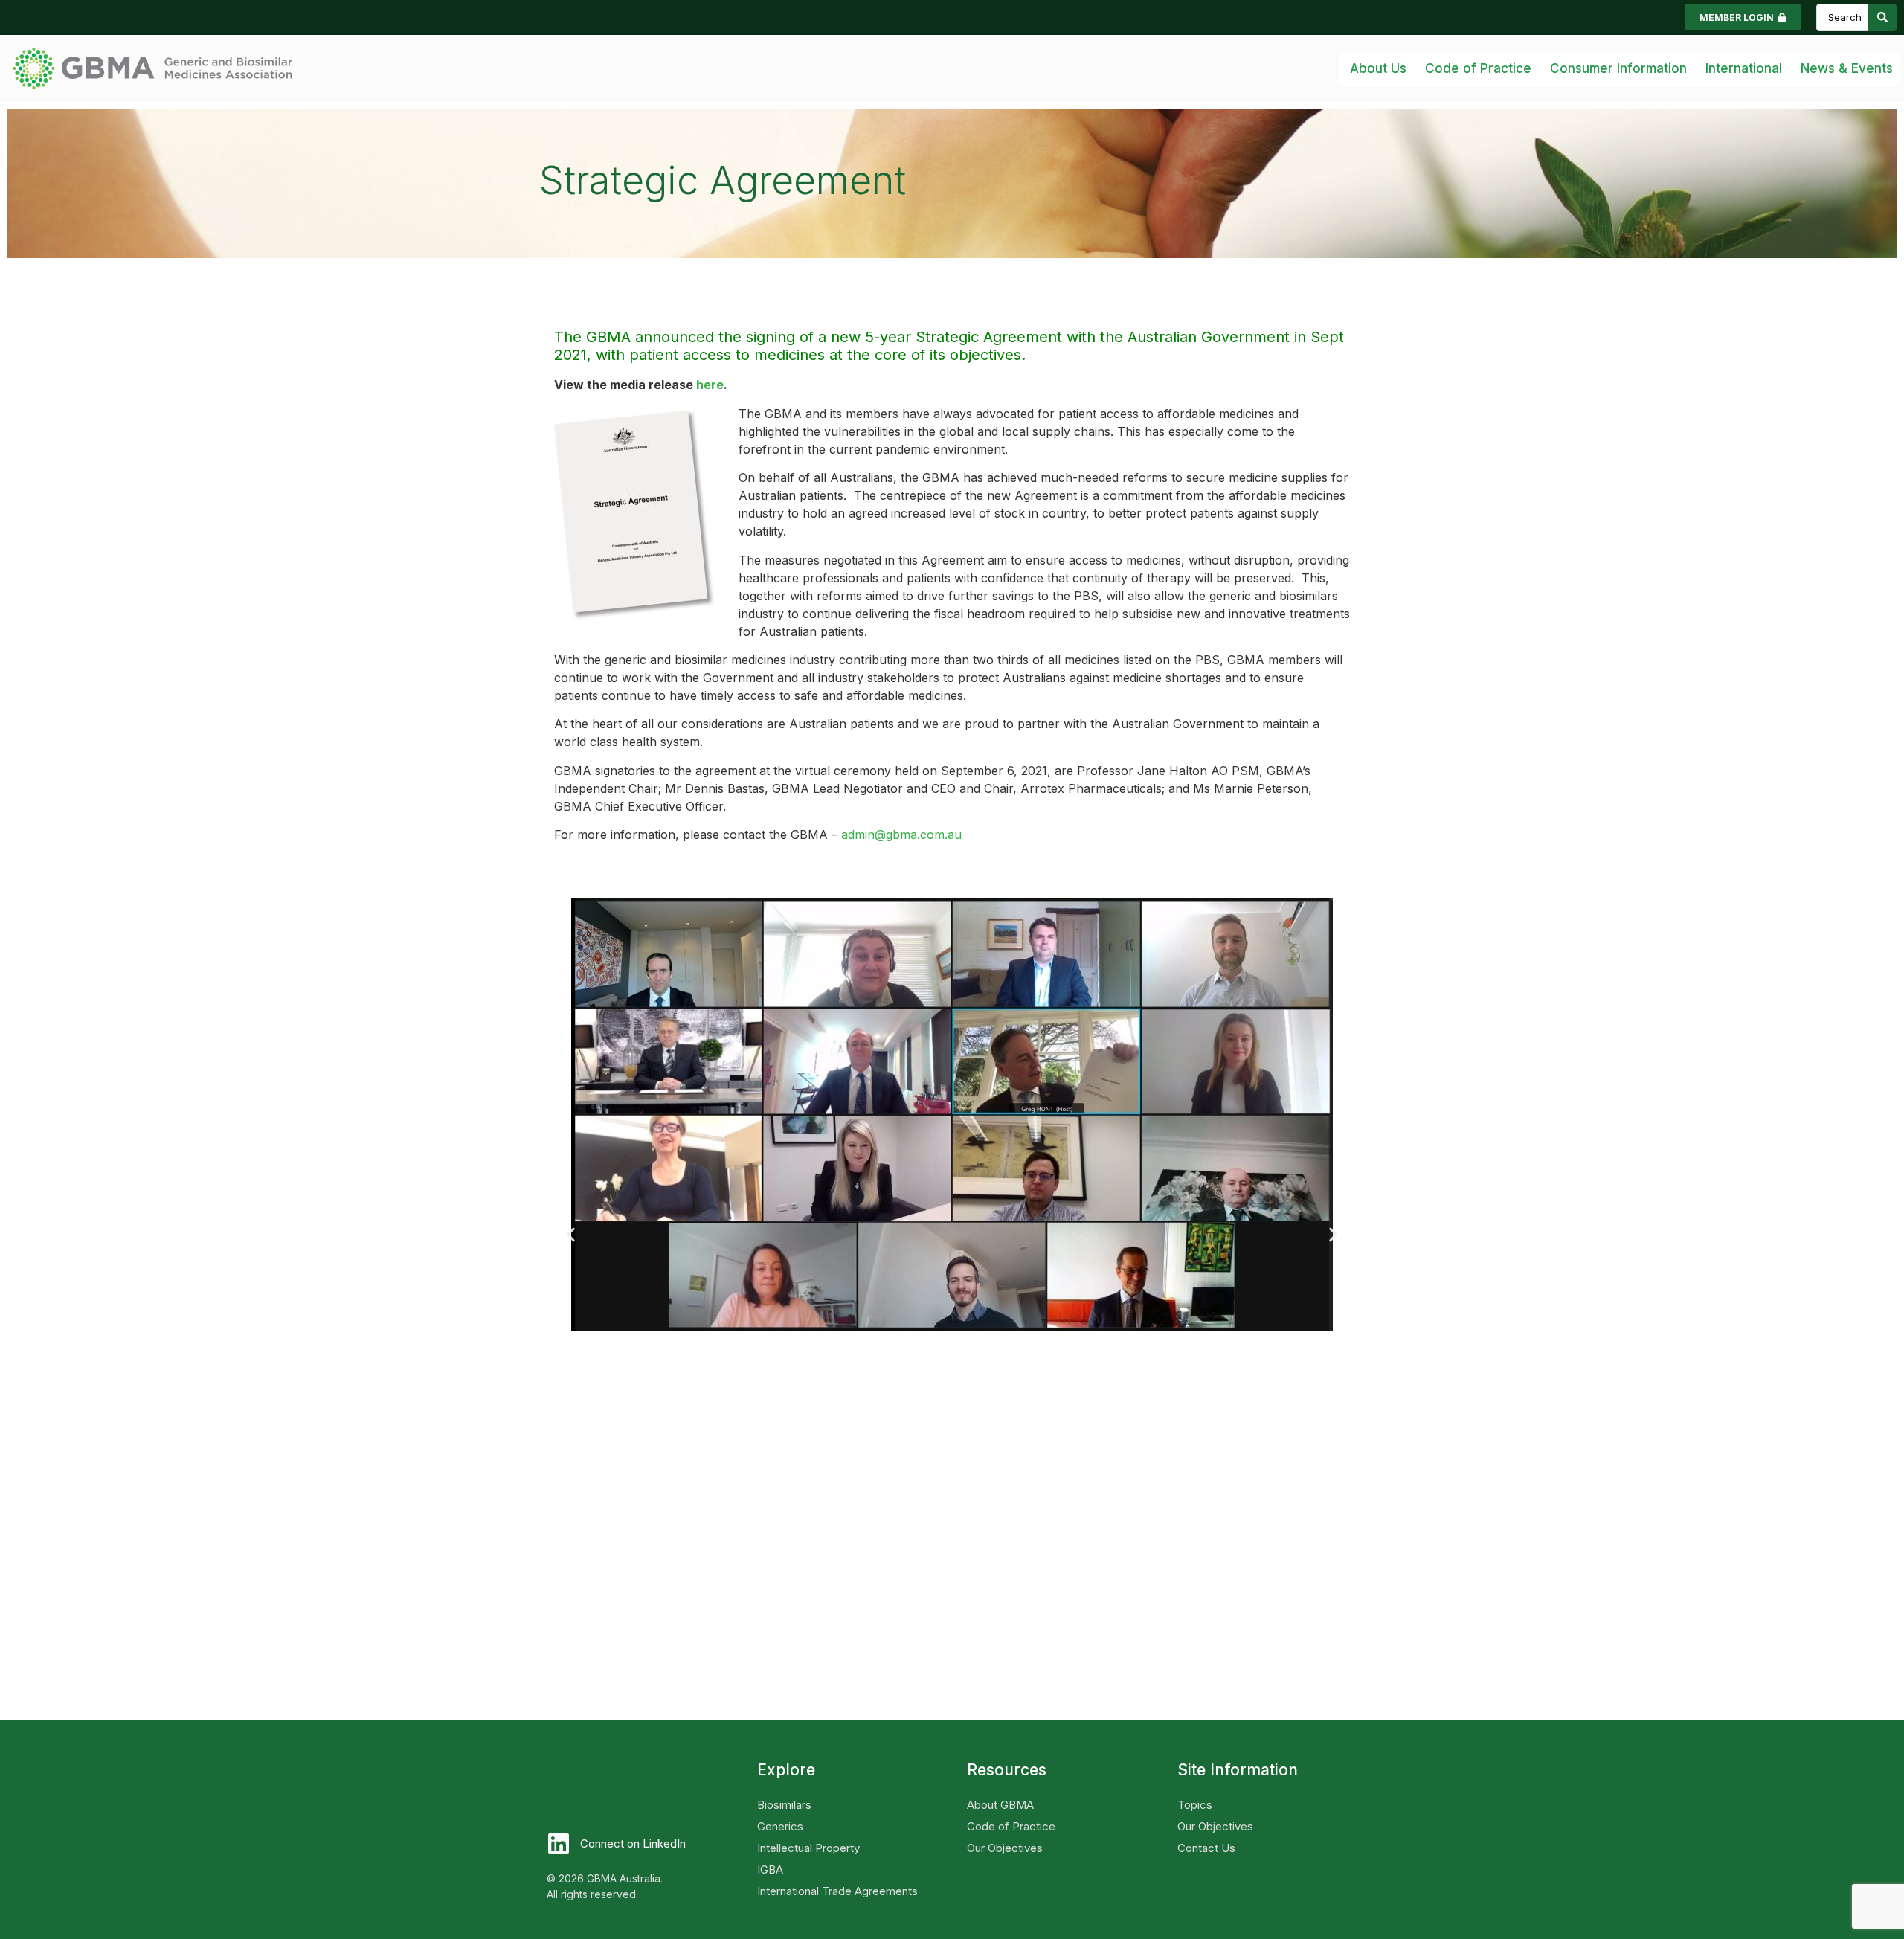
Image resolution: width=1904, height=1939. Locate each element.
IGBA (770, 1869)
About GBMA (1000, 1805)
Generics (780, 1826)
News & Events (1847, 68)
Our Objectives (1005, 1848)
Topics (1195, 1805)
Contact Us (1206, 1848)
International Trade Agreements (837, 1891)
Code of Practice (1011, 1826)
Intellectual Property (808, 1848)
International (1744, 68)
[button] (571, 1234)
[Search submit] (1882, 17)
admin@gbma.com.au (901, 835)
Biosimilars (784, 1805)
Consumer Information (1618, 68)
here (710, 385)
